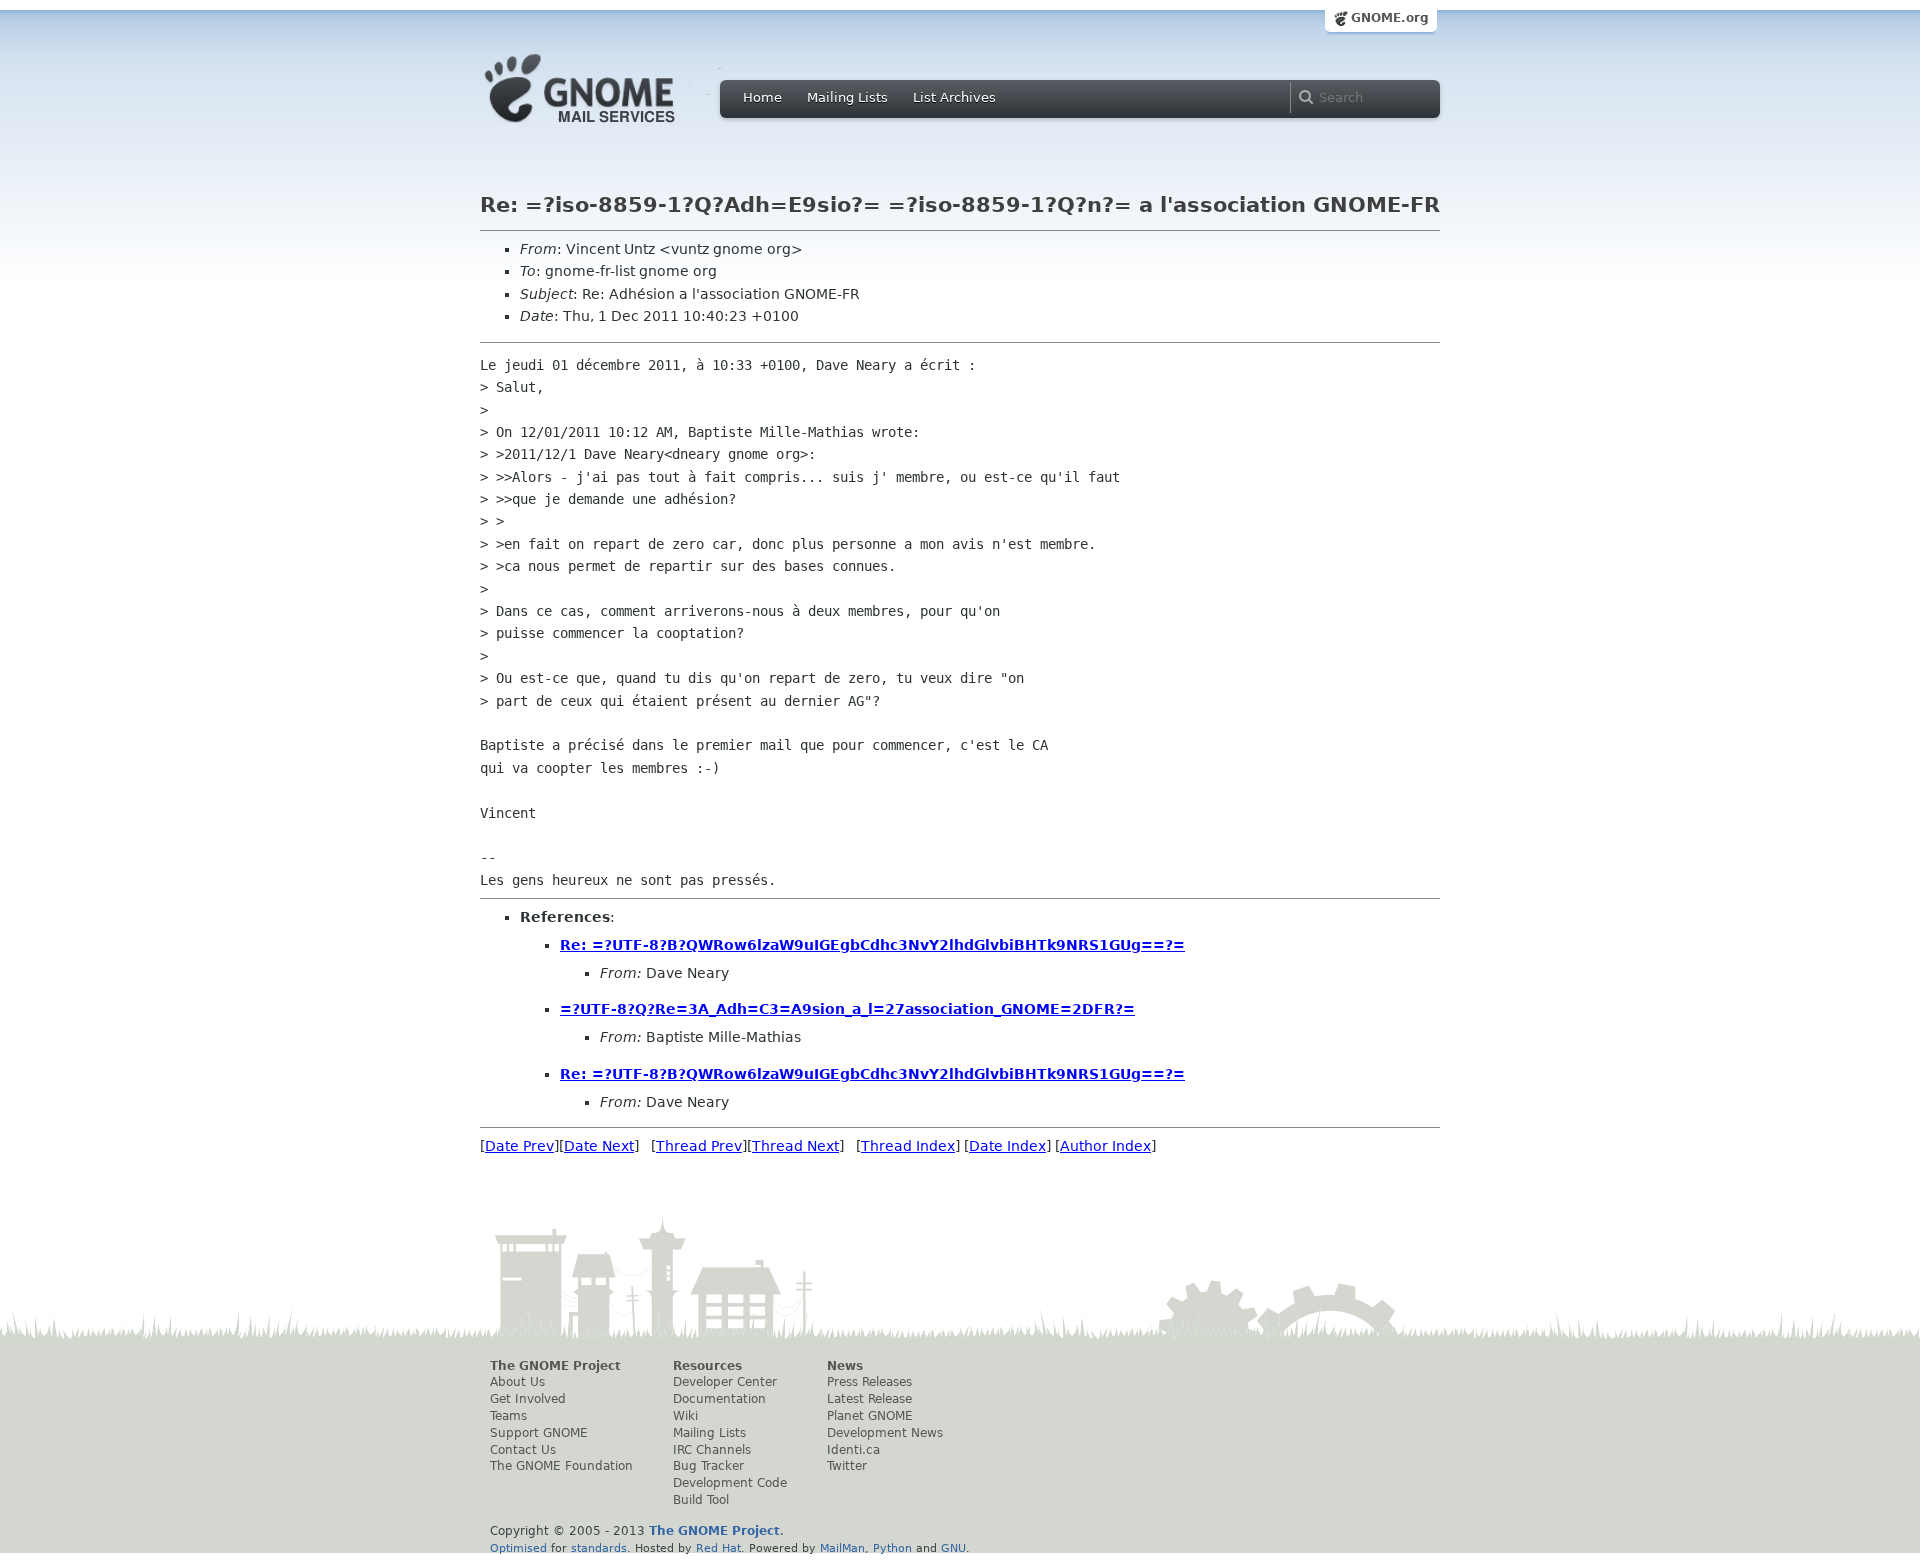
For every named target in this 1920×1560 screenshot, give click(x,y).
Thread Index (908, 1146)
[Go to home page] (610, 128)
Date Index (1007, 1146)
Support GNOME (539, 1433)
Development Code (730, 1483)
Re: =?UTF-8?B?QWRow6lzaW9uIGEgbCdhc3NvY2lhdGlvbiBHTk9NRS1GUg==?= (872, 945)
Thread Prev (699, 1146)
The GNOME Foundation (561, 1466)
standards (599, 1548)
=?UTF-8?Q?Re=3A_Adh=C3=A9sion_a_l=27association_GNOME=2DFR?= (847, 1009)
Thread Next (795, 1146)
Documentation (719, 1399)
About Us (517, 1382)
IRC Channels (712, 1450)
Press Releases (869, 1382)
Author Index (1105, 1146)
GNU (953, 1548)
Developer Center (725, 1382)
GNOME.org (1390, 18)
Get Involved (528, 1399)
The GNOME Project (555, 1366)
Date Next (599, 1146)
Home (762, 97)
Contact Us (523, 1450)
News (845, 1366)
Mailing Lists (847, 97)
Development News (885, 1433)
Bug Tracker (708, 1466)
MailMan (842, 1548)
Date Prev (519, 1146)
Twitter (847, 1466)
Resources (707, 1366)
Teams (508, 1416)
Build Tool (701, 1500)
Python (892, 1548)
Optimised (518, 1548)
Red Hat (718, 1548)
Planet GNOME (870, 1416)
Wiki (685, 1416)
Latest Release (869, 1399)
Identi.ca (853, 1450)
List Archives (954, 97)
